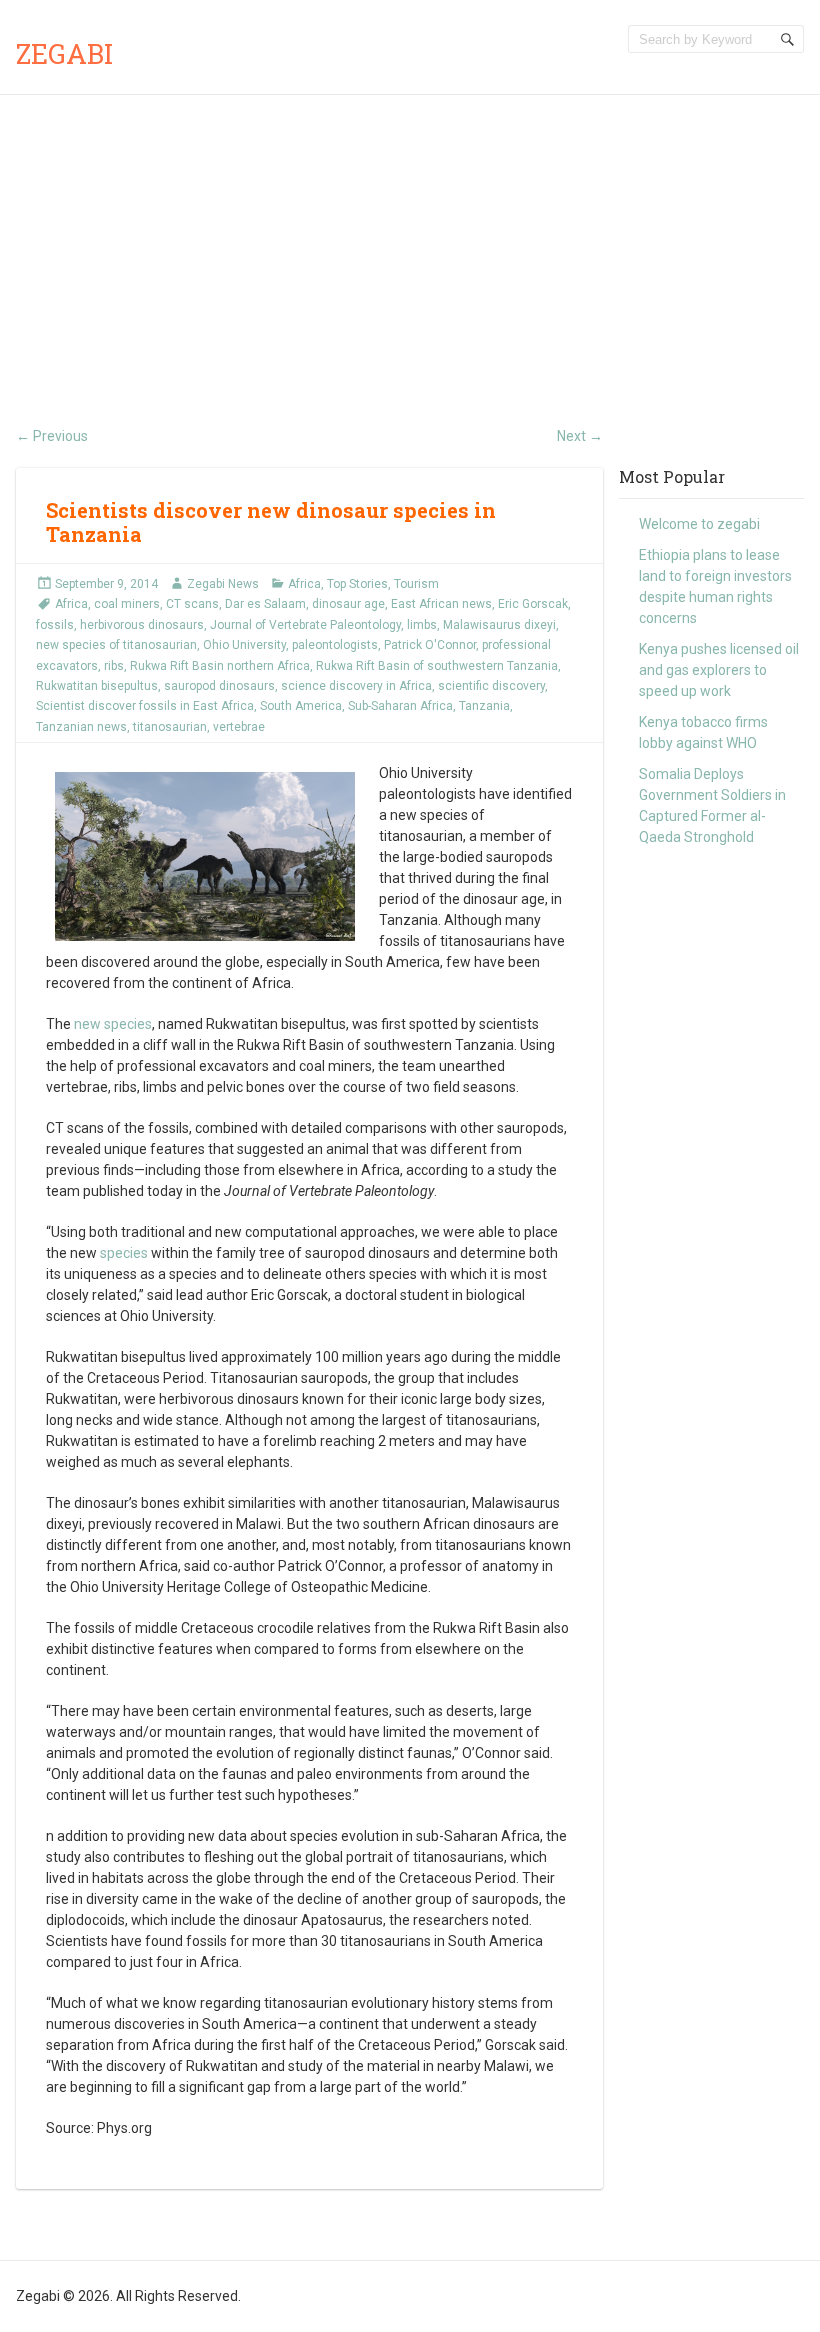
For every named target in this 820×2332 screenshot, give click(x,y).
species (124, 1253)
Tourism (416, 584)
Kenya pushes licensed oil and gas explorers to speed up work (719, 670)
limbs (422, 625)
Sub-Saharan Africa (400, 706)
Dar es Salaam (265, 604)
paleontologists (335, 645)
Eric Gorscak (533, 604)
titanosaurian (170, 727)
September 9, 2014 (106, 584)
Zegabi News (223, 584)
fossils (55, 625)
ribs (114, 666)
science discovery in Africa (356, 686)
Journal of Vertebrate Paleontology (305, 625)
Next (580, 436)
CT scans (192, 604)
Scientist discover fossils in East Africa (145, 706)
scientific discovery (491, 686)
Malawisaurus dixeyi (499, 625)
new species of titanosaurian (116, 645)
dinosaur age (348, 604)
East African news (441, 604)
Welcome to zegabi (699, 524)
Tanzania (484, 706)
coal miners (127, 604)
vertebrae (239, 727)
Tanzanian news (81, 727)
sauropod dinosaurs (219, 686)
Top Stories (357, 584)
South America (301, 706)
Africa (304, 584)
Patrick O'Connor (430, 645)
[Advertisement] (410, 245)
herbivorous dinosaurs (142, 625)
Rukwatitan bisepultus (97, 686)
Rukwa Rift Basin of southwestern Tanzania (437, 666)
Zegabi (64, 53)
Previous (52, 436)
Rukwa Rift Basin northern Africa (220, 666)
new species (113, 1024)
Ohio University (244, 645)
